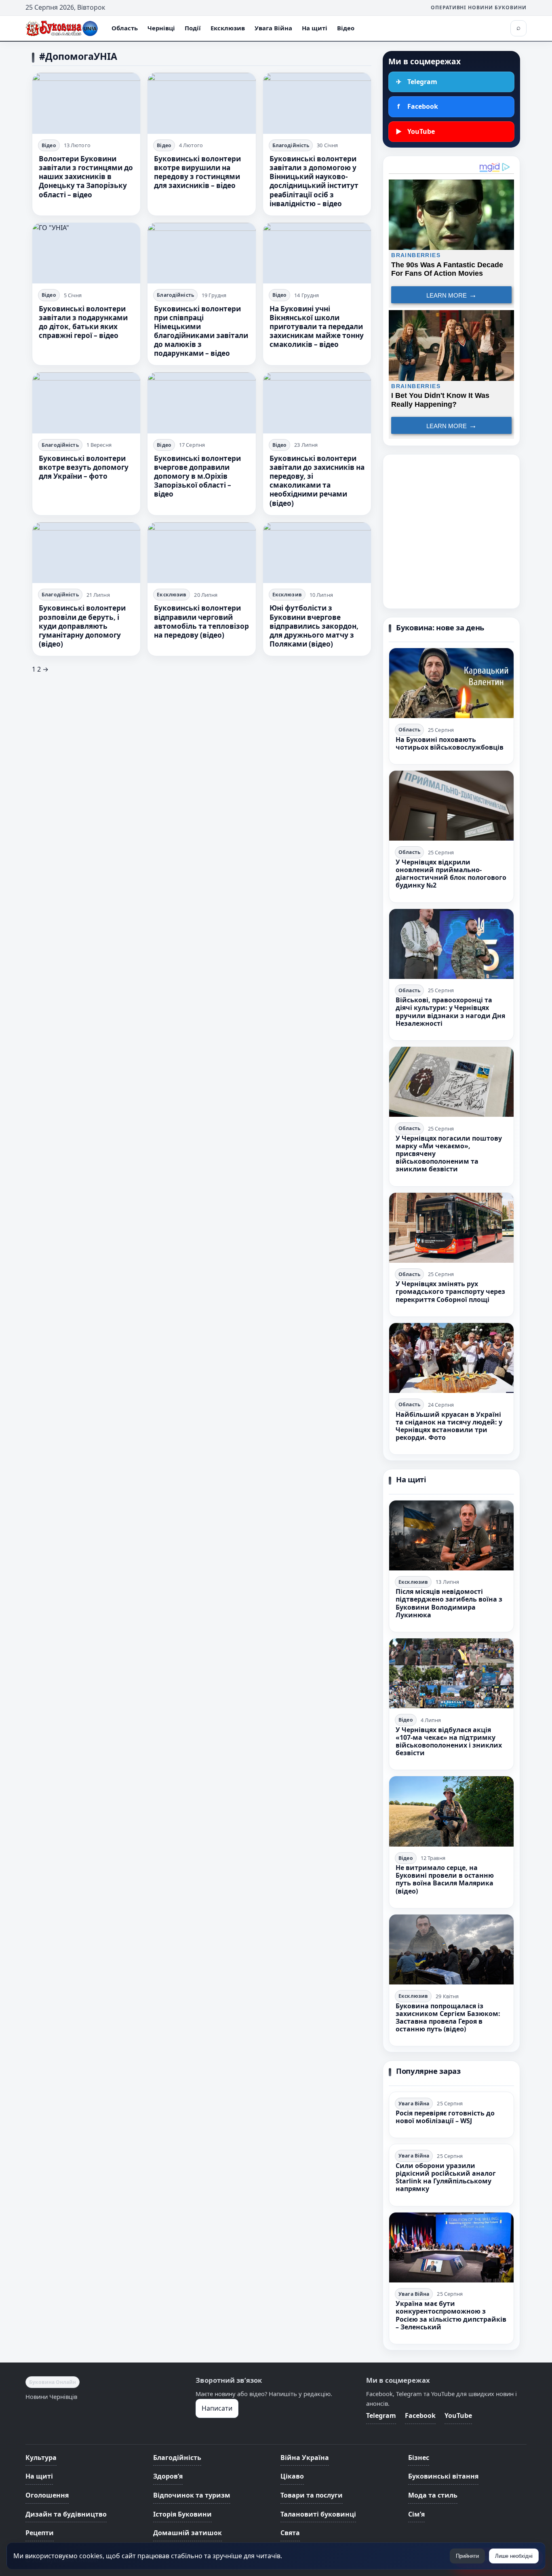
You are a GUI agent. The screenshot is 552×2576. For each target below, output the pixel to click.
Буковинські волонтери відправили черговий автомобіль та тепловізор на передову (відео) (201, 621)
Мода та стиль (433, 2495)
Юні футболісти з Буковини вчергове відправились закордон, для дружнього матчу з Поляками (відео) (314, 626)
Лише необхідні (514, 2556)
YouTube (458, 2415)
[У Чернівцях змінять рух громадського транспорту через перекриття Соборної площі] (451, 1228)
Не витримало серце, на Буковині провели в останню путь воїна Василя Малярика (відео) (445, 1879)
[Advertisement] (451, 531)
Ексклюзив (228, 28)
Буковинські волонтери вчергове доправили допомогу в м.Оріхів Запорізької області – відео (197, 476)
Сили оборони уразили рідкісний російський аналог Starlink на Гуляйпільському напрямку (446, 2177)
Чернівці (161, 28)
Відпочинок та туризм (192, 2495)
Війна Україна (305, 2458)
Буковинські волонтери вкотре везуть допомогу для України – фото (84, 467)
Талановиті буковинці (318, 2514)
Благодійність (291, 145)
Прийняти (467, 2556)
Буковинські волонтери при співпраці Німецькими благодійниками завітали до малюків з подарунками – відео (201, 331)
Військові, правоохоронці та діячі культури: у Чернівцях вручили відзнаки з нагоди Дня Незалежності (450, 1012)
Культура (41, 2458)
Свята (290, 2533)
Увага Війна (273, 28)
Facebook (420, 2415)
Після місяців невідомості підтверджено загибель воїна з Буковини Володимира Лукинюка (449, 1603)
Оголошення (47, 2495)
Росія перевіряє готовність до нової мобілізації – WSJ (445, 2117)
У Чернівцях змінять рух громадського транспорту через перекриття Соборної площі (450, 1291)
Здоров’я (168, 2476)
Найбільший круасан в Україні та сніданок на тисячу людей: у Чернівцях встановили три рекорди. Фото (449, 1426)
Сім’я (416, 2514)
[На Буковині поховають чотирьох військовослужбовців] (451, 683)
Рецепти (40, 2533)
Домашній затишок (188, 2533)
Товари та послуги (312, 2495)
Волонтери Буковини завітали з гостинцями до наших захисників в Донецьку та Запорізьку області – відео (86, 176)
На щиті (315, 28)
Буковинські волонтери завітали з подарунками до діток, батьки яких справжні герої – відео (83, 322)
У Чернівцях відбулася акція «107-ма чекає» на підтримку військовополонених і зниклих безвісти (449, 1741)
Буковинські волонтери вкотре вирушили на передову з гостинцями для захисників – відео (197, 172)
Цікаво (292, 2476)
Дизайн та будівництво (66, 2514)
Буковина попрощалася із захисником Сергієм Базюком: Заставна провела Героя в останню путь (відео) (448, 2018)
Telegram (381, 2415)
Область (125, 28)
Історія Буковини (182, 2514)
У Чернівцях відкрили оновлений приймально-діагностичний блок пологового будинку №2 (451, 874)
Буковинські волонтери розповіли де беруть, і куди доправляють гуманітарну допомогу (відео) (82, 626)
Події (193, 28)
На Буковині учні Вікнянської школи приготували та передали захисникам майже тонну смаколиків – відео (317, 326)
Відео (346, 28)
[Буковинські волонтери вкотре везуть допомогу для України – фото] (86, 403)
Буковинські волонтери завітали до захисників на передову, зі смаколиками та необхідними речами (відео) (317, 481)
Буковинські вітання (443, 2476)
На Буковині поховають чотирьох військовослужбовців (450, 743)
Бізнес (419, 2458)
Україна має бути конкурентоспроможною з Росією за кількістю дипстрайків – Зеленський (451, 2315)
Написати (217, 2408)
